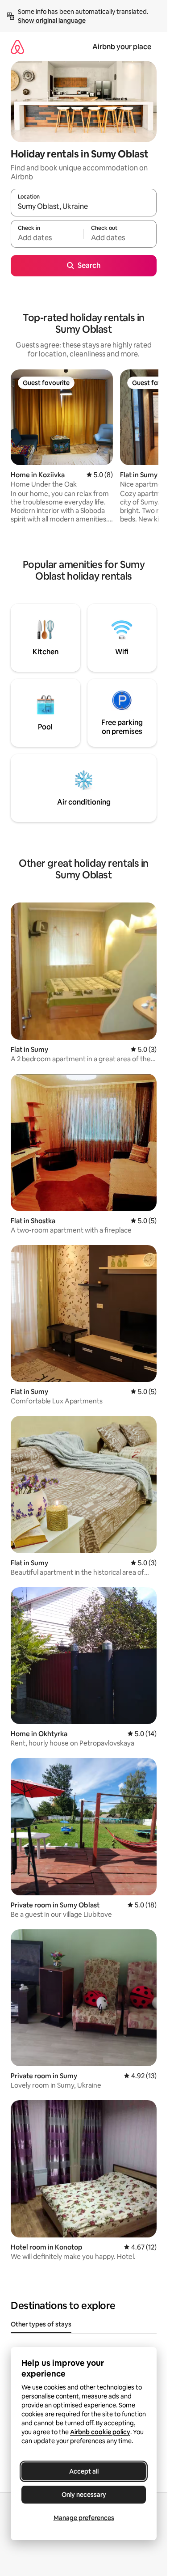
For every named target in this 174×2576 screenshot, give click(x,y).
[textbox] (47, 238)
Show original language (52, 21)
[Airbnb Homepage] (17, 47)
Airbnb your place (122, 47)
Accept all (84, 2471)
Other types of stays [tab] (41, 2324)
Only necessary (84, 2495)
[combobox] (84, 207)
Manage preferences (84, 2518)
